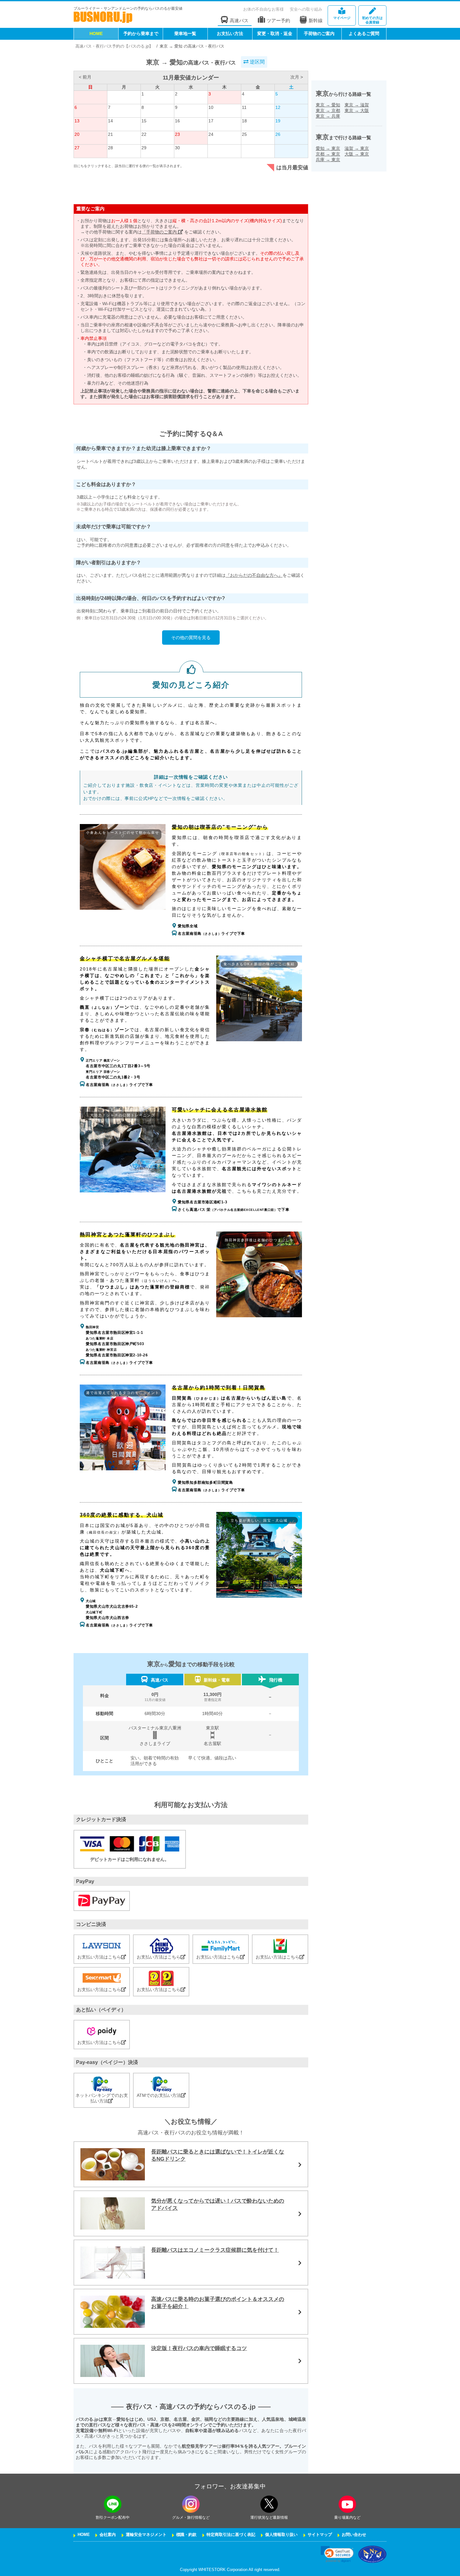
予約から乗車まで (141, 33)
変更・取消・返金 (275, 33)
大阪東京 (357, 154)
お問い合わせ (354, 2535)
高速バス (239, 20)
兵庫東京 (328, 160)
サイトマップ (320, 2535)
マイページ (342, 18)
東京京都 (328, 110)
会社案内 (108, 2535)
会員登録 (372, 20)
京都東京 (328, 154)
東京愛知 (328, 105)
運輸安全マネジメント (146, 2535)
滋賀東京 (357, 148)
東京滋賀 (357, 105)
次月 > (297, 77)
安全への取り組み (306, 9)
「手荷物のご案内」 (162, 232)
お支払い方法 (230, 33)
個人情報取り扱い (281, 2535)
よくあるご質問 (364, 33)
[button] (337, 2554)
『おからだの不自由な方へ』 (254, 575)
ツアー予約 (278, 20)
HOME (96, 33)
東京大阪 (357, 110)
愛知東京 (328, 148)
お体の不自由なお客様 (263, 9)
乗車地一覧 (185, 33)
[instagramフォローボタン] (191, 2504)
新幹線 (316, 20)
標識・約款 (186, 2535)
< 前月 (85, 77)
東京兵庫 (328, 116)
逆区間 (257, 62)
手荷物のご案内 (319, 33)
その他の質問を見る (191, 638)
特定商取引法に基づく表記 (231, 2535)
